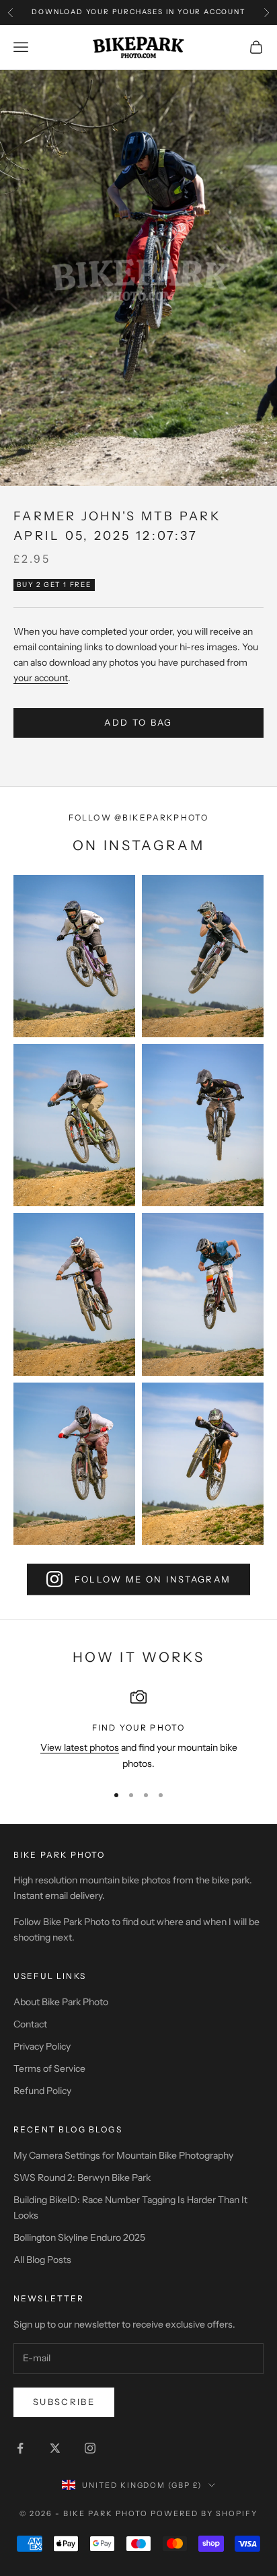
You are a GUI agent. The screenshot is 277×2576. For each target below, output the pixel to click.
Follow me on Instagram (153, 1579)
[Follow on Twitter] (55, 2448)
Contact (30, 2024)
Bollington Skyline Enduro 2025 (79, 2237)
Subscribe (64, 2402)
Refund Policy (42, 2091)
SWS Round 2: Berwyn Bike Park (82, 2178)
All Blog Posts (42, 2260)
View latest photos (80, 1747)
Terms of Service (49, 2068)
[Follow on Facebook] (20, 2448)
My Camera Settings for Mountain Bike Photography (123, 2155)
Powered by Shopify (204, 2513)
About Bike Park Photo (61, 2002)
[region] (138, 1730)
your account (41, 678)
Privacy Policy (42, 2046)
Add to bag (138, 722)
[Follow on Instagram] (90, 2448)
